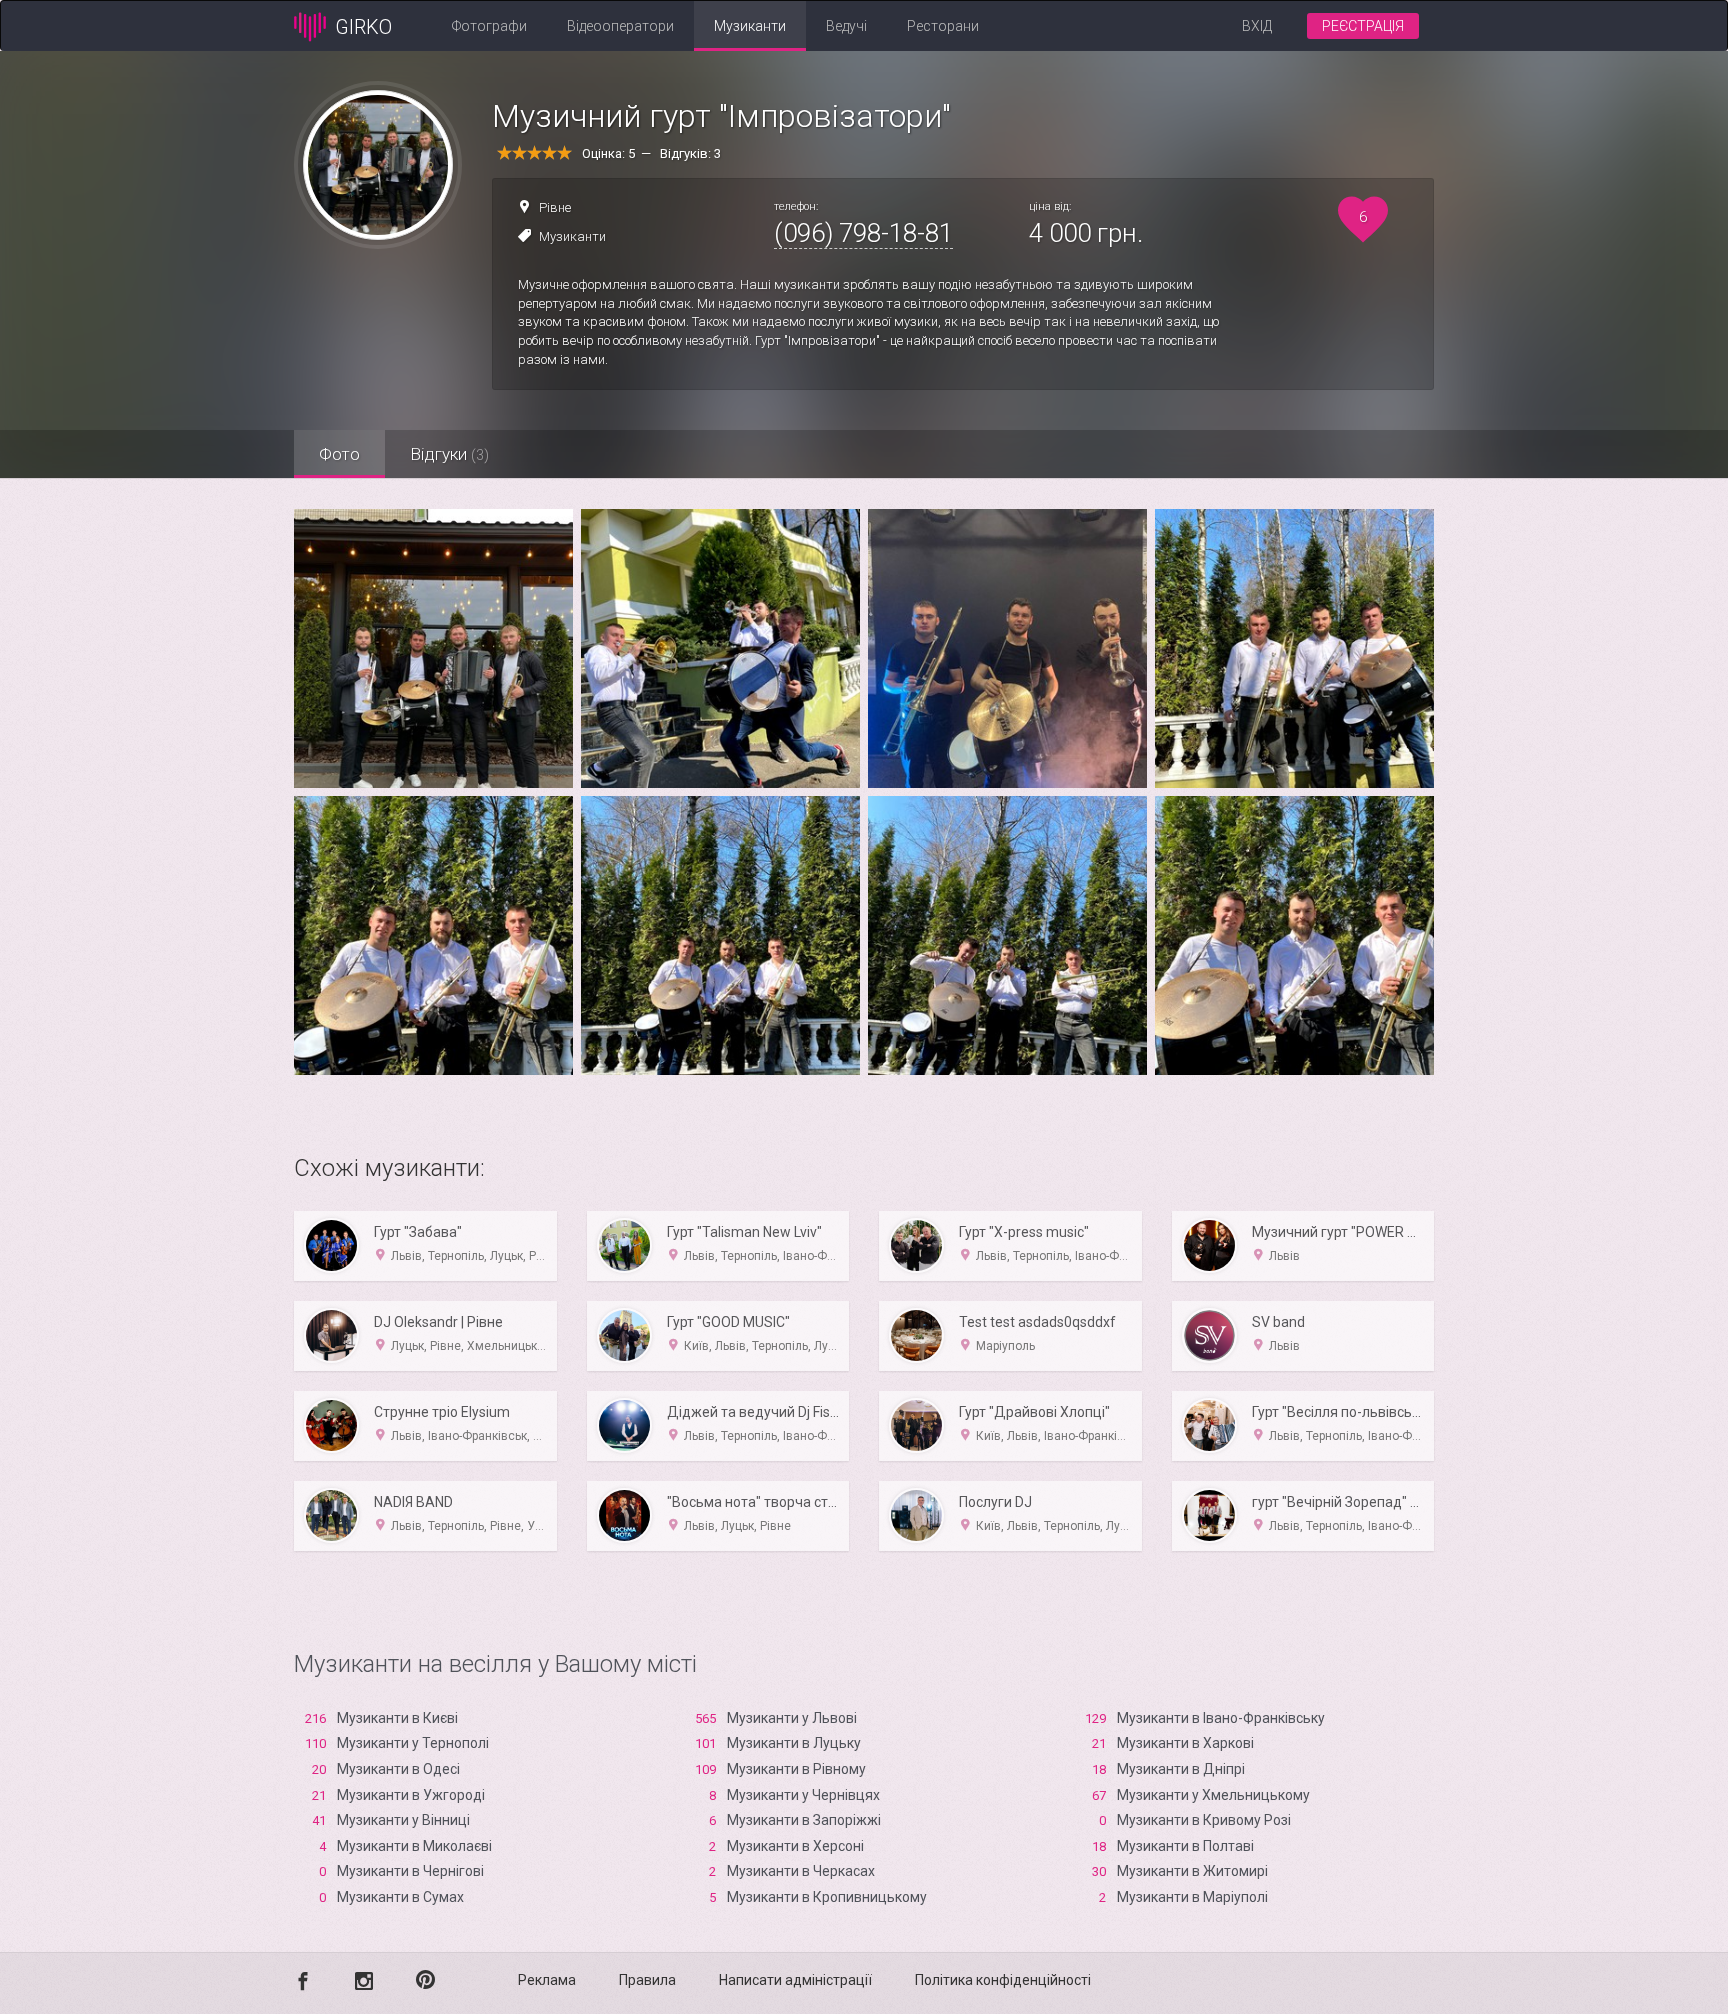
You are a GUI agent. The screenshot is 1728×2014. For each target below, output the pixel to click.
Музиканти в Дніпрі (1181, 1769)
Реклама (547, 1980)
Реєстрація (1363, 26)
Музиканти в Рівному (796, 1769)
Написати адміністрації (795, 1980)
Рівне (555, 207)
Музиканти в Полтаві (1185, 1846)
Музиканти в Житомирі (1192, 1871)
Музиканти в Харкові (1185, 1743)
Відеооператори (620, 26)
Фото (339, 454)
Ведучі (846, 26)
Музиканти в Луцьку (794, 1743)
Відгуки (449, 454)
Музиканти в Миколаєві (414, 1846)
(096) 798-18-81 (863, 233)
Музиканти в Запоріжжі (804, 1820)
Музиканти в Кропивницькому (827, 1897)
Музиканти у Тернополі (413, 1743)
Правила (647, 1980)
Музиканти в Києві (397, 1718)
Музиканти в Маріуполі (1192, 1897)
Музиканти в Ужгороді (411, 1795)
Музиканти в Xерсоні (795, 1846)
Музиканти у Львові (792, 1718)
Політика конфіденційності (1003, 1980)
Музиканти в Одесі (398, 1769)
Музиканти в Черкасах (801, 1871)
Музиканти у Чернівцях (803, 1795)
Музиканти (750, 26)
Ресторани (943, 26)
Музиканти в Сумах (400, 1897)
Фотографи (489, 26)
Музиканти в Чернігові (410, 1871)
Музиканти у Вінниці (403, 1820)
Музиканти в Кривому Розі (1204, 1820)
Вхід (1257, 26)
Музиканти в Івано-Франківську (1221, 1718)
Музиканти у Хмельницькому (1213, 1795)
